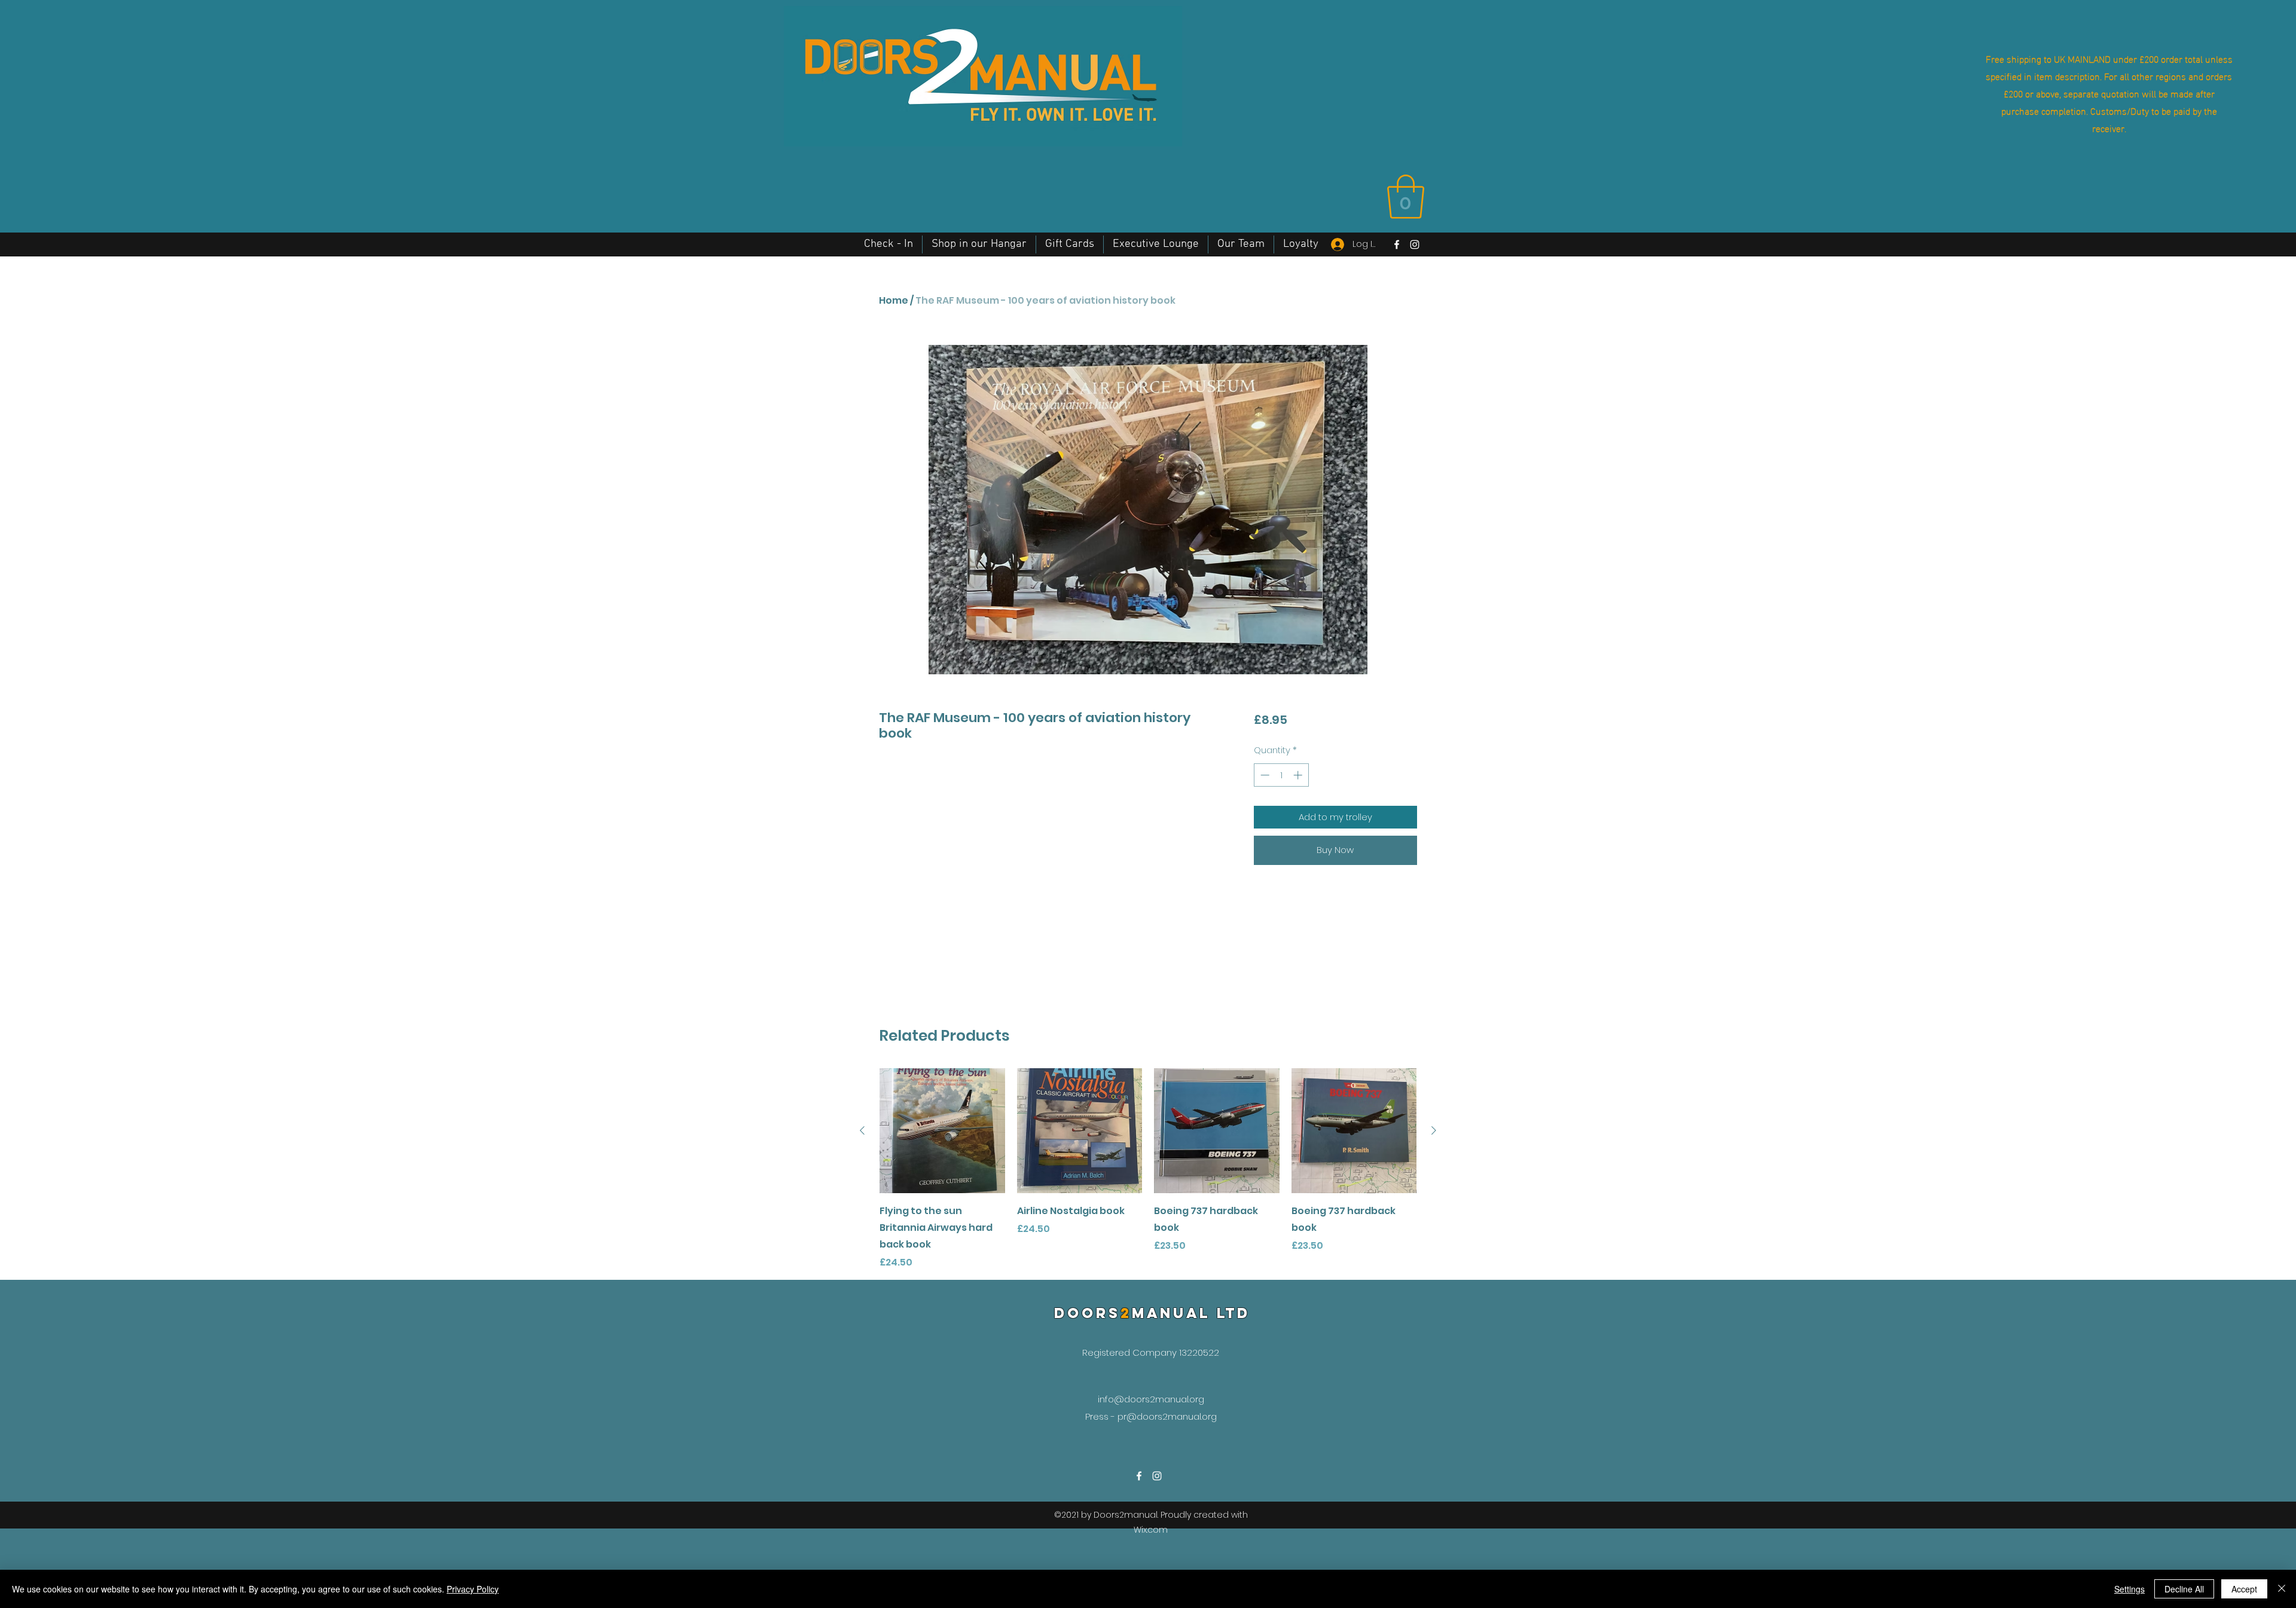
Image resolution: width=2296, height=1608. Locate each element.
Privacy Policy (473, 1589)
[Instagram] (1415, 244)
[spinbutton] (1281, 775)
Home (894, 300)
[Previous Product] (862, 1130)
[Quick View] (942, 1131)
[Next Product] (1434, 1130)
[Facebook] (1397, 244)
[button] (1406, 197)
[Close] (2282, 1589)
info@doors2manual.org (1151, 1399)
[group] (1148, 1169)
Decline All (2184, 1589)
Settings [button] (2129, 1589)
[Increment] (1299, 775)
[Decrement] (1264, 775)
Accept (2244, 1589)
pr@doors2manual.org (1167, 1416)
